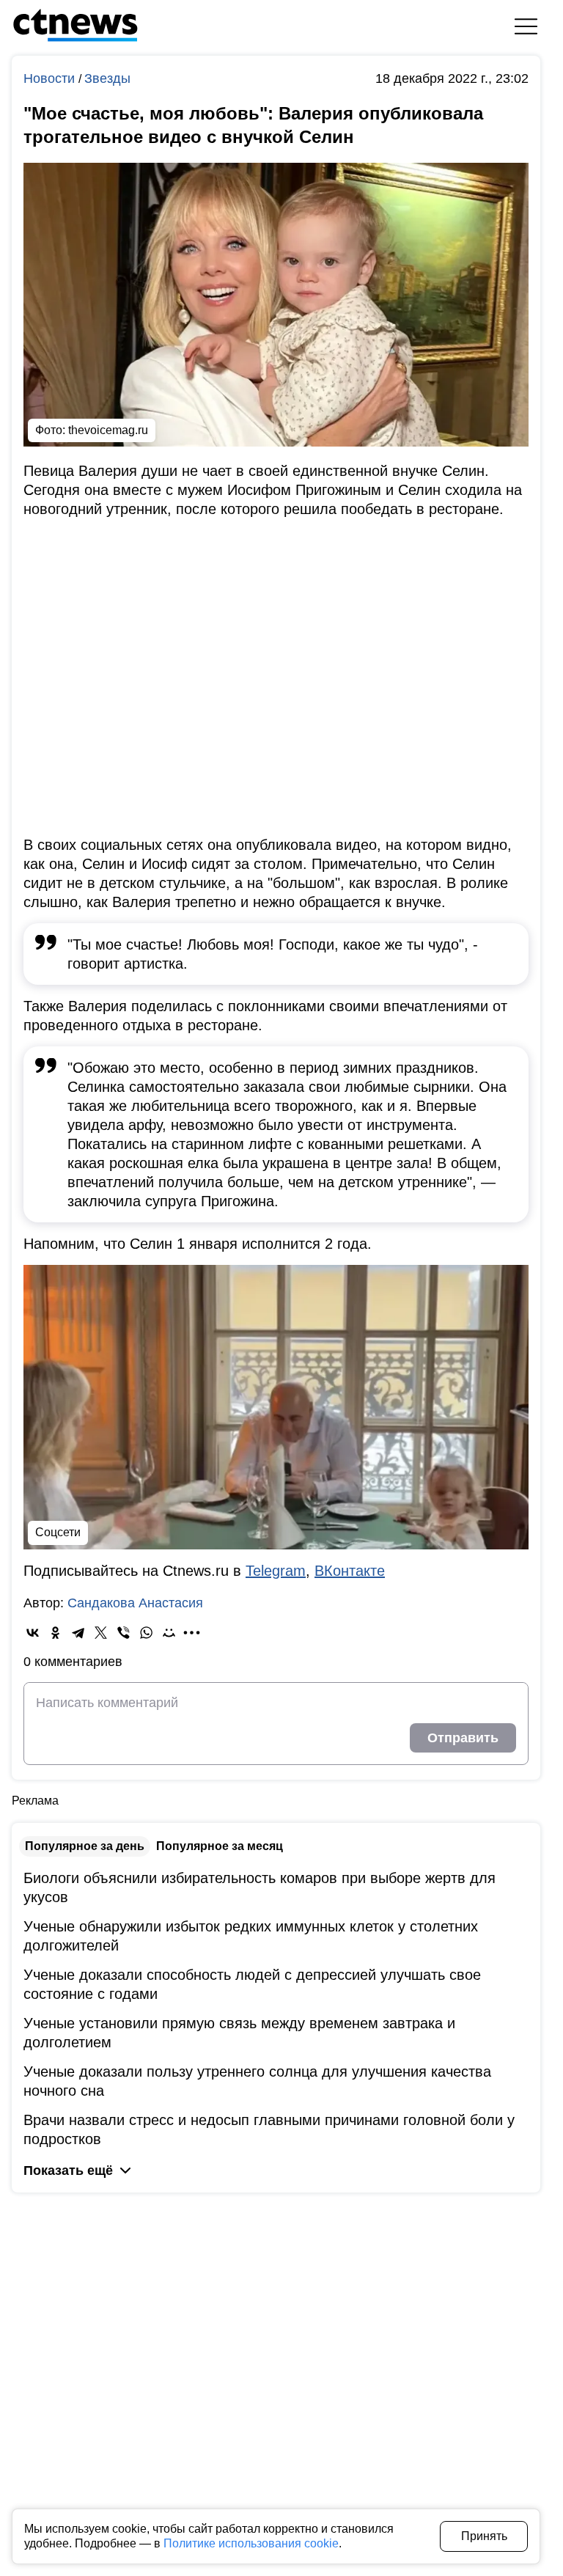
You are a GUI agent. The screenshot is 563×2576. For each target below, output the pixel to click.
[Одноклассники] (55, 1633)
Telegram (276, 1571)
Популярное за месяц (220, 1846)
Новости (51, 78)
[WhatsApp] (146, 1633)
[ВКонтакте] (33, 1633)
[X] (101, 1633)
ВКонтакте (350, 1571)
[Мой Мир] (169, 1633)
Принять (484, 2536)
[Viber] (124, 1633)
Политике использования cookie (251, 2543)
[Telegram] (78, 1633)
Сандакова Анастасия (135, 1603)
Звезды (107, 78)
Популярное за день (85, 1846)
